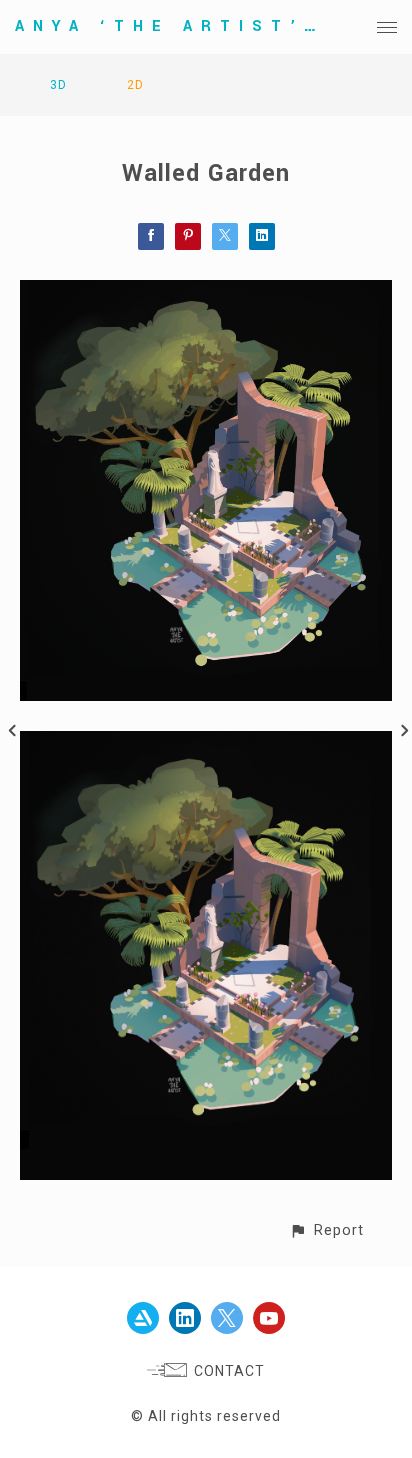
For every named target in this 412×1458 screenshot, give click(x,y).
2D (135, 85)
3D (58, 85)
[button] (326, 1230)
